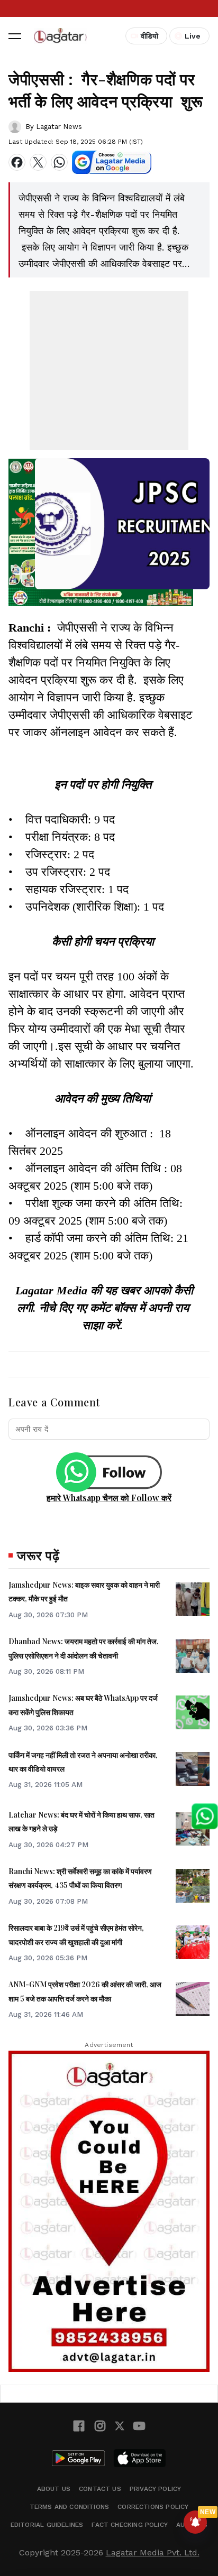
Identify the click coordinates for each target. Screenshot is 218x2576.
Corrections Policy (153, 2507)
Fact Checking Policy (130, 2525)
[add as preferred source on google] (112, 162)
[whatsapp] (59, 162)
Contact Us (100, 2489)
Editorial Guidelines (47, 2525)
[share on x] (38, 162)
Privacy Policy (156, 2489)
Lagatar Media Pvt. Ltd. (153, 2552)
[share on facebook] (17, 162)
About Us (54, 2489)
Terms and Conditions (70, 2507)
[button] (15, 36)
